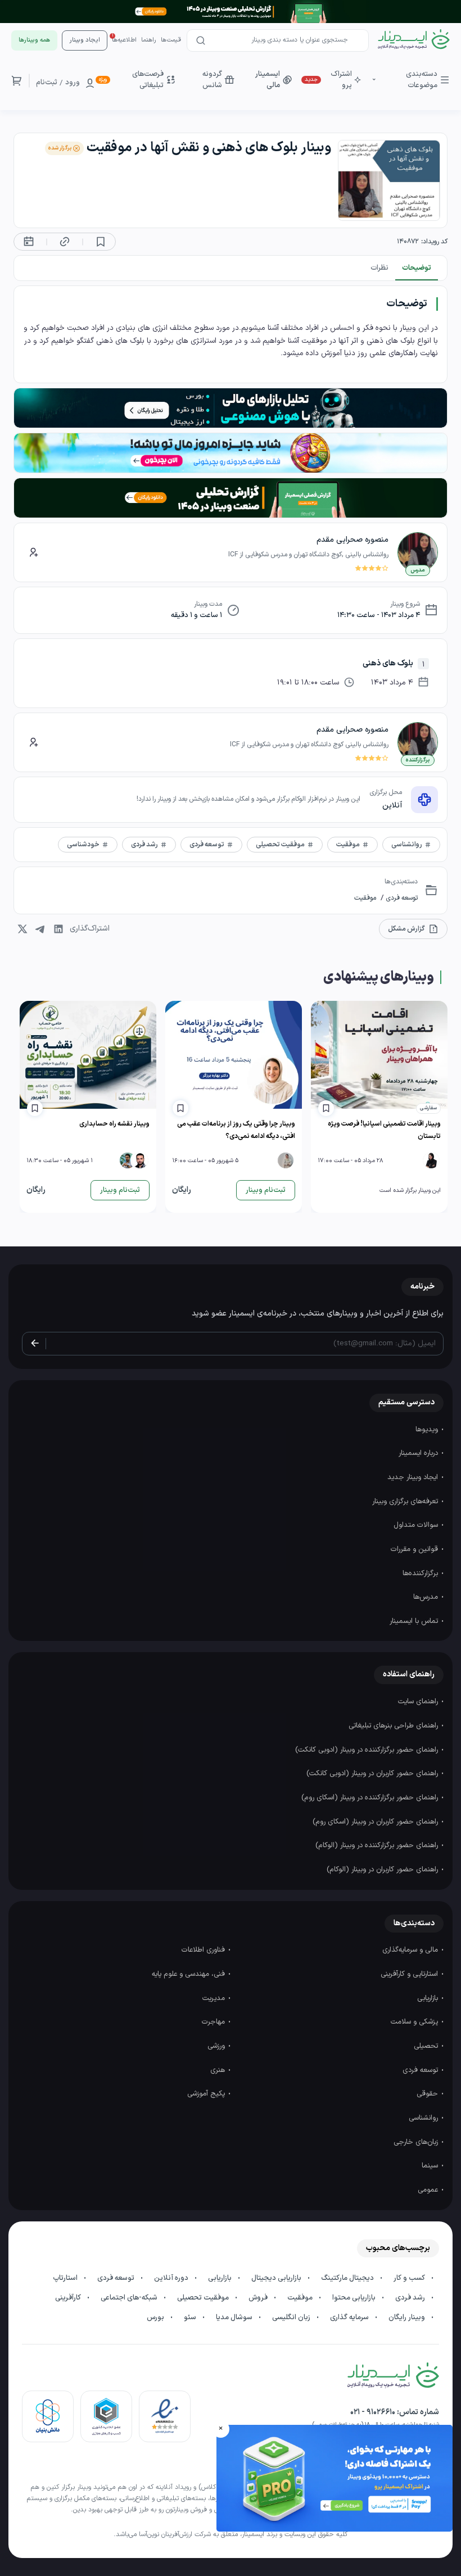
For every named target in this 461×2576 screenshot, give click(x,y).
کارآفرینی (69, 2298)
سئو (191, 2318)
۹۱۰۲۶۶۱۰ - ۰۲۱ (373, 2412)
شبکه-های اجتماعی (130, 2298)
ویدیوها (428, 1430)
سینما (431, 2166)
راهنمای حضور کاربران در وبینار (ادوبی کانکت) (373, 1774)
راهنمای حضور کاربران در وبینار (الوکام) (383, 1870)
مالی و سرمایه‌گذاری (411, 1950)
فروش (259, 2298)
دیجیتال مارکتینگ (348, 2278)
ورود (73, 83)
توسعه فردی (401, 898)
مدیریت (215, 1998)
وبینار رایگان (408, 2318)
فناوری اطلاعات (204, 1950)
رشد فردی (411, 2298)
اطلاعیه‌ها (124, 40)
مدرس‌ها (427, 1597)
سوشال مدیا (235, 2318)
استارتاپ (66, 2278)
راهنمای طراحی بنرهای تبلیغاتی (394, 1726)
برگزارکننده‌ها (421, 1573)
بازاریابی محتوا (355, 2298)
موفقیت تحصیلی (204, 2298)
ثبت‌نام (47, 83)
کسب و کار (410, 2278)
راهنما (149, 40)
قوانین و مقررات (415, 1549)
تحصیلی (427, 2046)
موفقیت (365, 898)
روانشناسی (424, 2118)
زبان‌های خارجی (417, 2142)
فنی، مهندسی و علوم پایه (189, 1974)
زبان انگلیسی (292, 2318)
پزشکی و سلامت (415, 2022)
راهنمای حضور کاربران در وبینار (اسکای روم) (376, 1822)
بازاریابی (429, 1998)
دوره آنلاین (172, 2278)
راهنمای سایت (419, 1702)
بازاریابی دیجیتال (277, 2278)
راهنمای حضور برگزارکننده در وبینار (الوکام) (378, 1845)
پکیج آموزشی (207, 2094)
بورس (156, 2318)
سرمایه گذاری (350, 2318)
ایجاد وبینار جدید (414, 1477)
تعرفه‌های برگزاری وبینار (406, 1502)
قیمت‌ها (171, 40)
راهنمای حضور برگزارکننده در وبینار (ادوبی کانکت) (368, 1750)
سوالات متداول (417, 1525)
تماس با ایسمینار (415, 1621)
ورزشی (217, 2046)
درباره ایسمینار (419, 1453)
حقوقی (428, 2094)
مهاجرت (214, 2022)
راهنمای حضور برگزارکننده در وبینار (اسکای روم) (371, 1798)
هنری (219, 2070)
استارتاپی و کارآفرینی (410, 1974)
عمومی (429, 2190)
